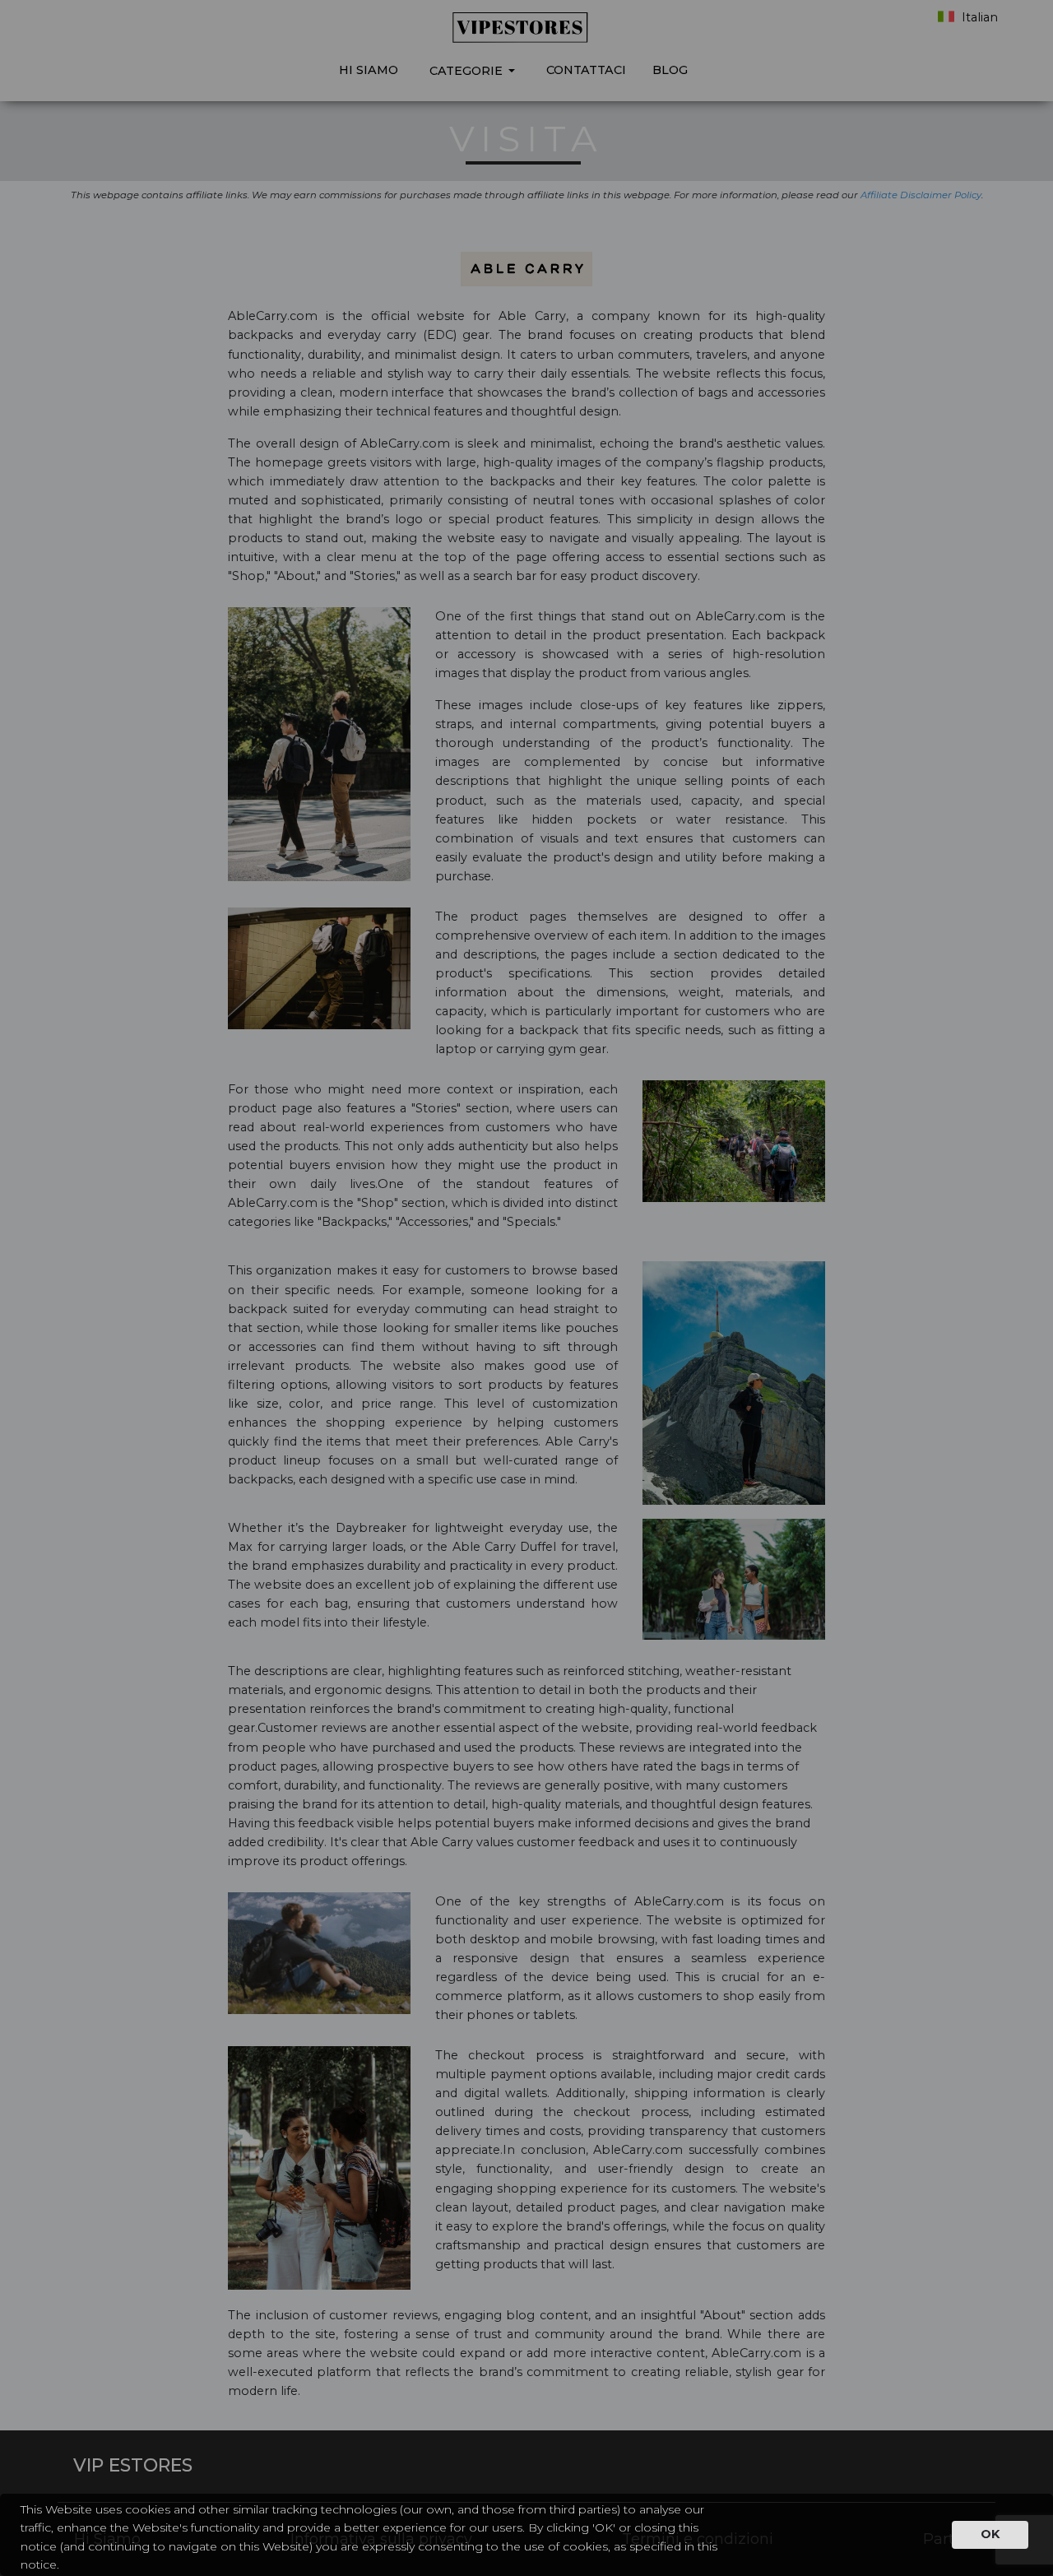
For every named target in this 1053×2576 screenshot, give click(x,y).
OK (990, 2534)
